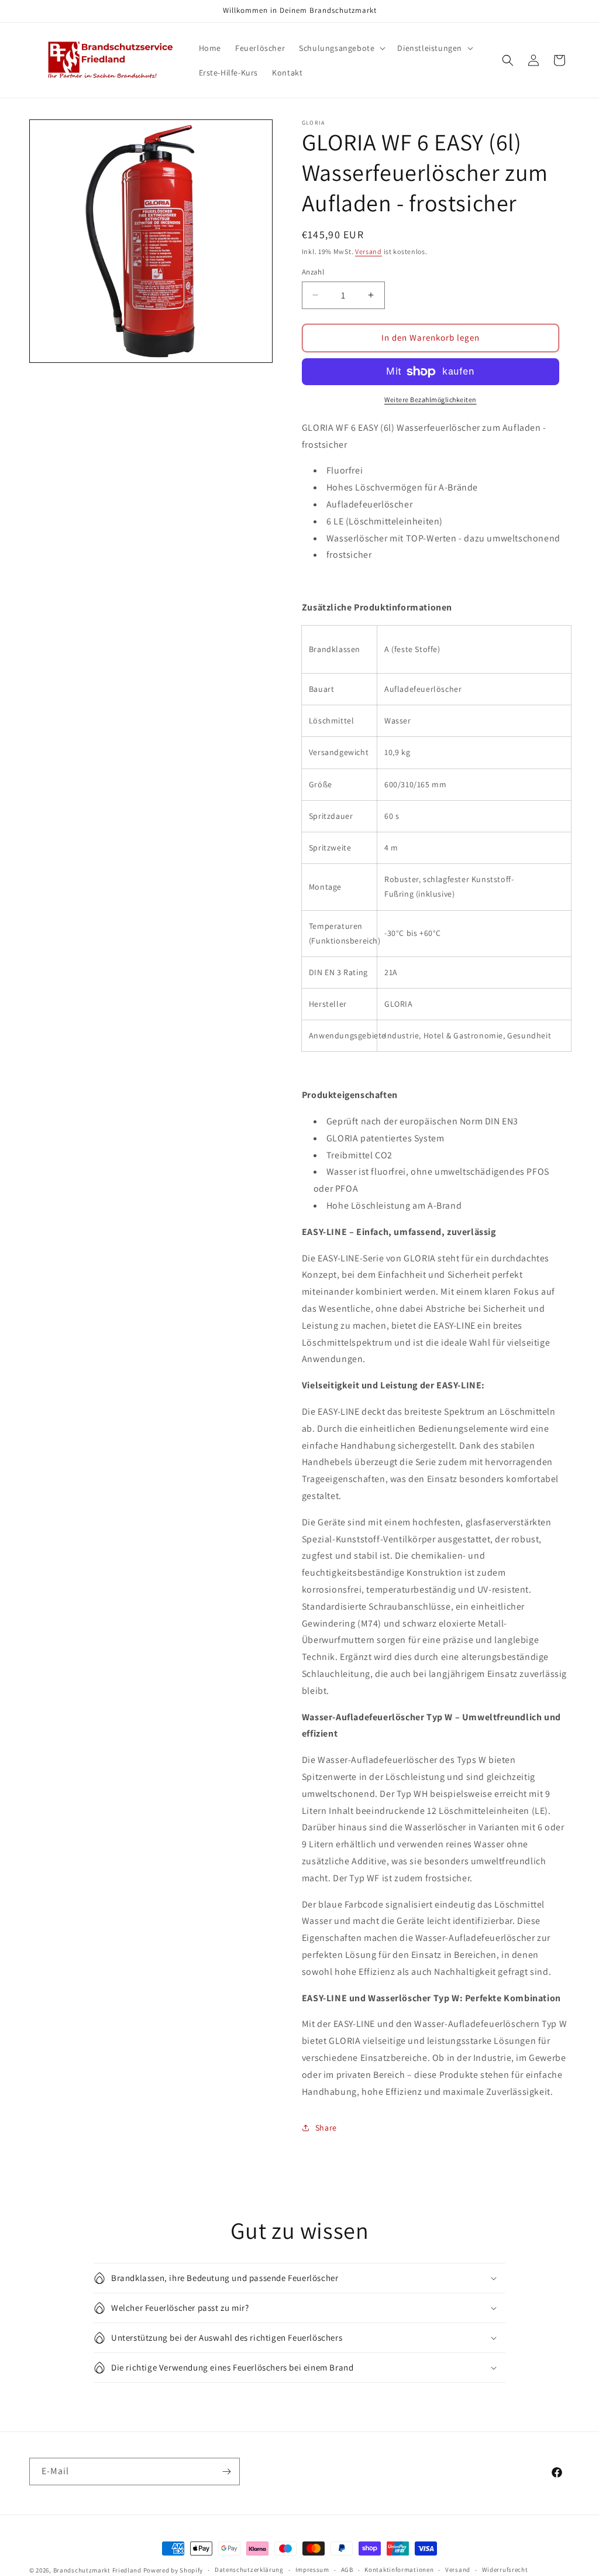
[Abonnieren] (226, 2472)
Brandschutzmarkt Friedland (97, 2570)
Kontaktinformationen (399, 2570)
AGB (347, 2570)
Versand (369, 251)
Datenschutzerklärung (249, 2570)
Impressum (312, 2570)
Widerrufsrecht (505, 2570)
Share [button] (326, 2128)
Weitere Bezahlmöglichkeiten (431, 399)
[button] (341, 48)
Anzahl (313, 272)
